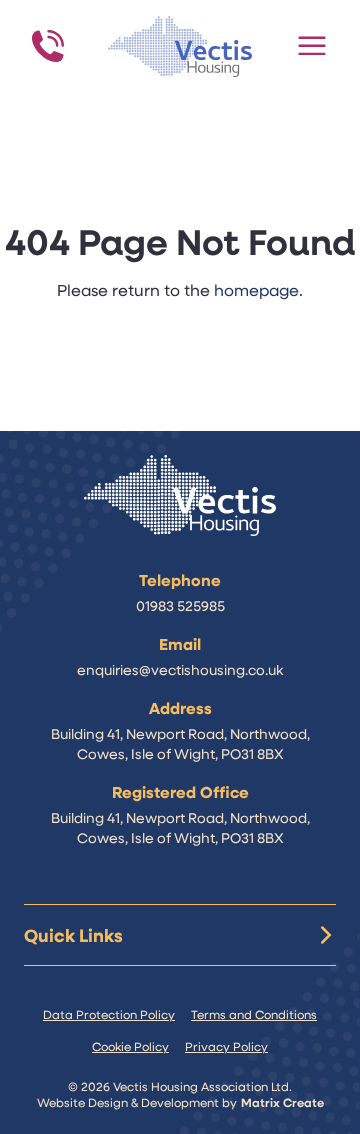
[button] (312, 46)
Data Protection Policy (109, 1014)
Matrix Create (282, 1102)
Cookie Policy (130, 1046)
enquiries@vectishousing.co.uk (180, 669)
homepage (256, 289)
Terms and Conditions (254, 1014)
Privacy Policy (226, 1046)
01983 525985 (180, 605)
